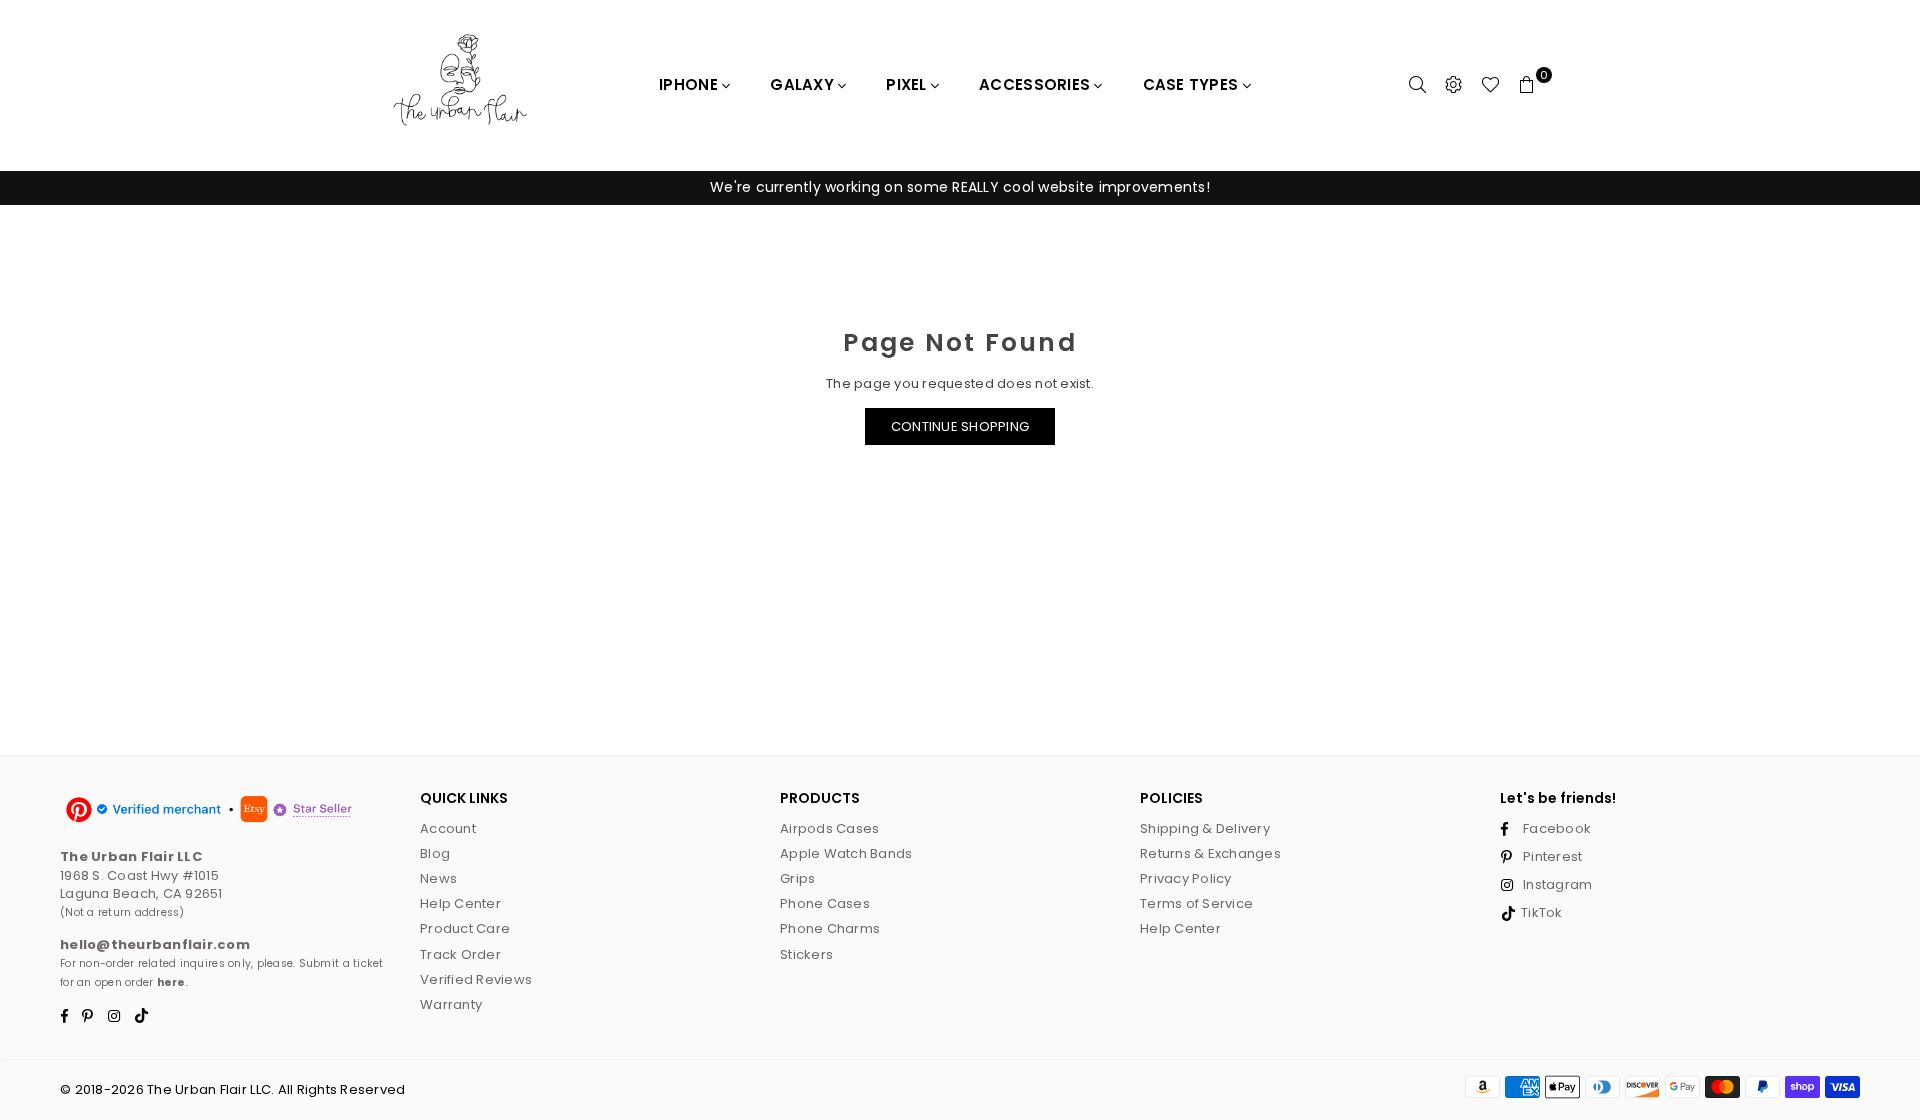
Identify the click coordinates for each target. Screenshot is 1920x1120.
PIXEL (908, 84)
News (438, 878)
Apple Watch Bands (846, 853)
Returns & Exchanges (1210, 853)
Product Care (465, 928)
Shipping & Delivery (1205, 828)
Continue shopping (960, 426)
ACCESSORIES (1036, 84)
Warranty (451, 1004)
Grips (797, 878)
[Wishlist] (1490, 85)
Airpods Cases (829, 828)
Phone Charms (830, 928)
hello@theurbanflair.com (155, 944)
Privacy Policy (1186, 878)
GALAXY (804, 84)
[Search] (1418, 85)
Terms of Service (1196, 903)
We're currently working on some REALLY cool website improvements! (960, 187)
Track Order (460, 954)
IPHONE (690, 84)
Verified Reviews (476, 979)
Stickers (806, 954)
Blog (435, 853)
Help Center (460, 903)
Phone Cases (825, 903)
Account (448, 828)
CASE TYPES (1193, 84)
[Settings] (1454, 85)
